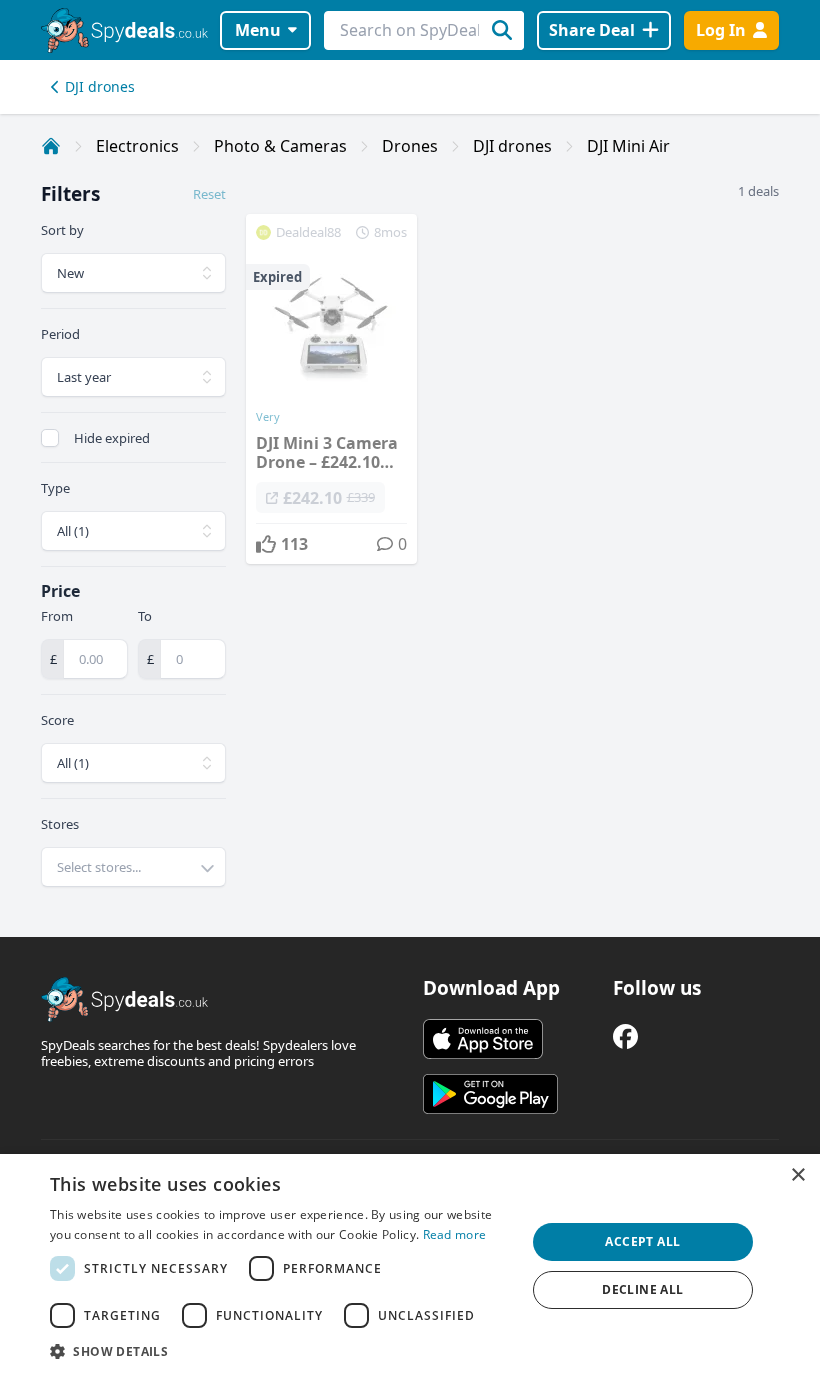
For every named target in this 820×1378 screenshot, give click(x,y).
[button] (281, 1351)
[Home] (51, 146)
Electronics (137, 146)
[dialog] (410, 1266)
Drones (410, 146)
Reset (209, 194)
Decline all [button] (642, 1289)
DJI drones (100, 86)
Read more (455, 1234)
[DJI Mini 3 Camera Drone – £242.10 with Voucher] (331, 389)
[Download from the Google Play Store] (490, 1094)
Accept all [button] (642, 1241)
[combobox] (133, 867)
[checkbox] (50, 438)
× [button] (797, 1175)
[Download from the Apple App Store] (483, 1039)
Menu (258, 30)
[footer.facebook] (625, 1036)
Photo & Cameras (280, 146)
